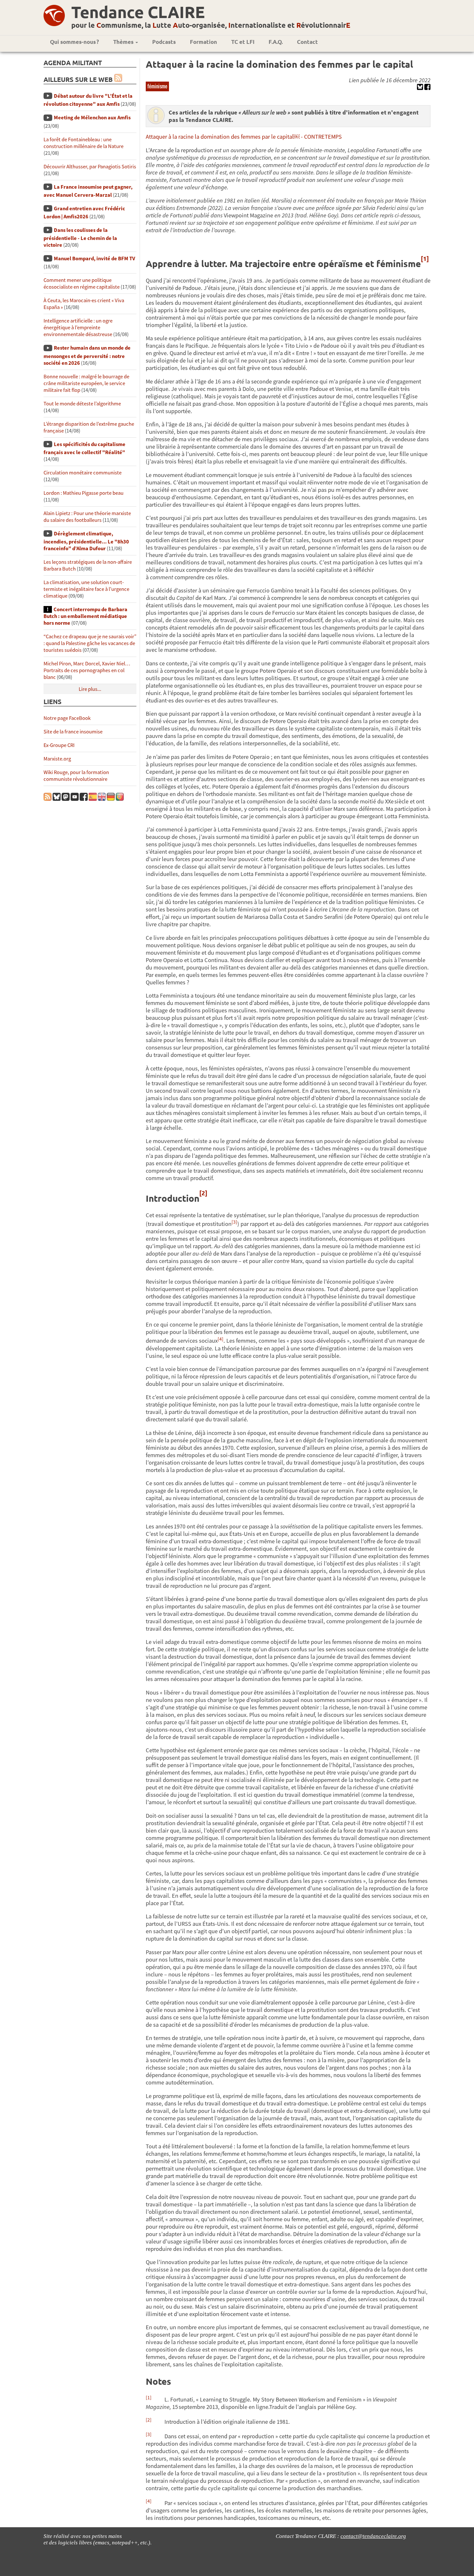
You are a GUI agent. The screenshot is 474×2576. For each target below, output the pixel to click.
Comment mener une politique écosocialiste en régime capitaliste (82, 283)
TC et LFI (243, 42)
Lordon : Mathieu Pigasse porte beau (84, 493)
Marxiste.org (57, 759)
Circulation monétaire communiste (83, 473)
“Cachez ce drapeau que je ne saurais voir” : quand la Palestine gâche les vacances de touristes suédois (90, 643)
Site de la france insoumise (73, 732)
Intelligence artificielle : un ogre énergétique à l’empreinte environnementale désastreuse (78, 328)
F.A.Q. (276, 42)
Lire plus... (90, 689)
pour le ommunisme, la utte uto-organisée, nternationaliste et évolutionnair (211, 25)
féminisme (157, 86)
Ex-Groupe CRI (59, 745)
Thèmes (124, 42)
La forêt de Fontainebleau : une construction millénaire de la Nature (84, 143)
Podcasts (164, 42)
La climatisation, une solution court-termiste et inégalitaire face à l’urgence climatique (86, 589)
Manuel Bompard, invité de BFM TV (94, 259)
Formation (203, 42)
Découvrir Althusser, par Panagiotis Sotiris (90, 167)
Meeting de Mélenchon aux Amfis (92, 118)
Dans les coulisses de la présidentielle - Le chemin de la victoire (80, 238)
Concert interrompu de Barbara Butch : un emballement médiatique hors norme (85, 616)
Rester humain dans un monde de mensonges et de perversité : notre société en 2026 (87, 355)
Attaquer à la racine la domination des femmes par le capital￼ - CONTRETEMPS (244, 137)
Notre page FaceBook (67, 718)
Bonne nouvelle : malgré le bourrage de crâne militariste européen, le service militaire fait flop (86, 383)
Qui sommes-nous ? (74, 42)
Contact (307, 42)
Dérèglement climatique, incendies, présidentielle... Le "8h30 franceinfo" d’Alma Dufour (86, 541)
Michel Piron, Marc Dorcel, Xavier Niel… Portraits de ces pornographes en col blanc (87, 670)
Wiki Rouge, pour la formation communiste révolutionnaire (76, 776)
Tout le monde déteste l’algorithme (82, 404)
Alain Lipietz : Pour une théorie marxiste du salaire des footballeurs (87, 517)
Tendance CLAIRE (138, 12)
